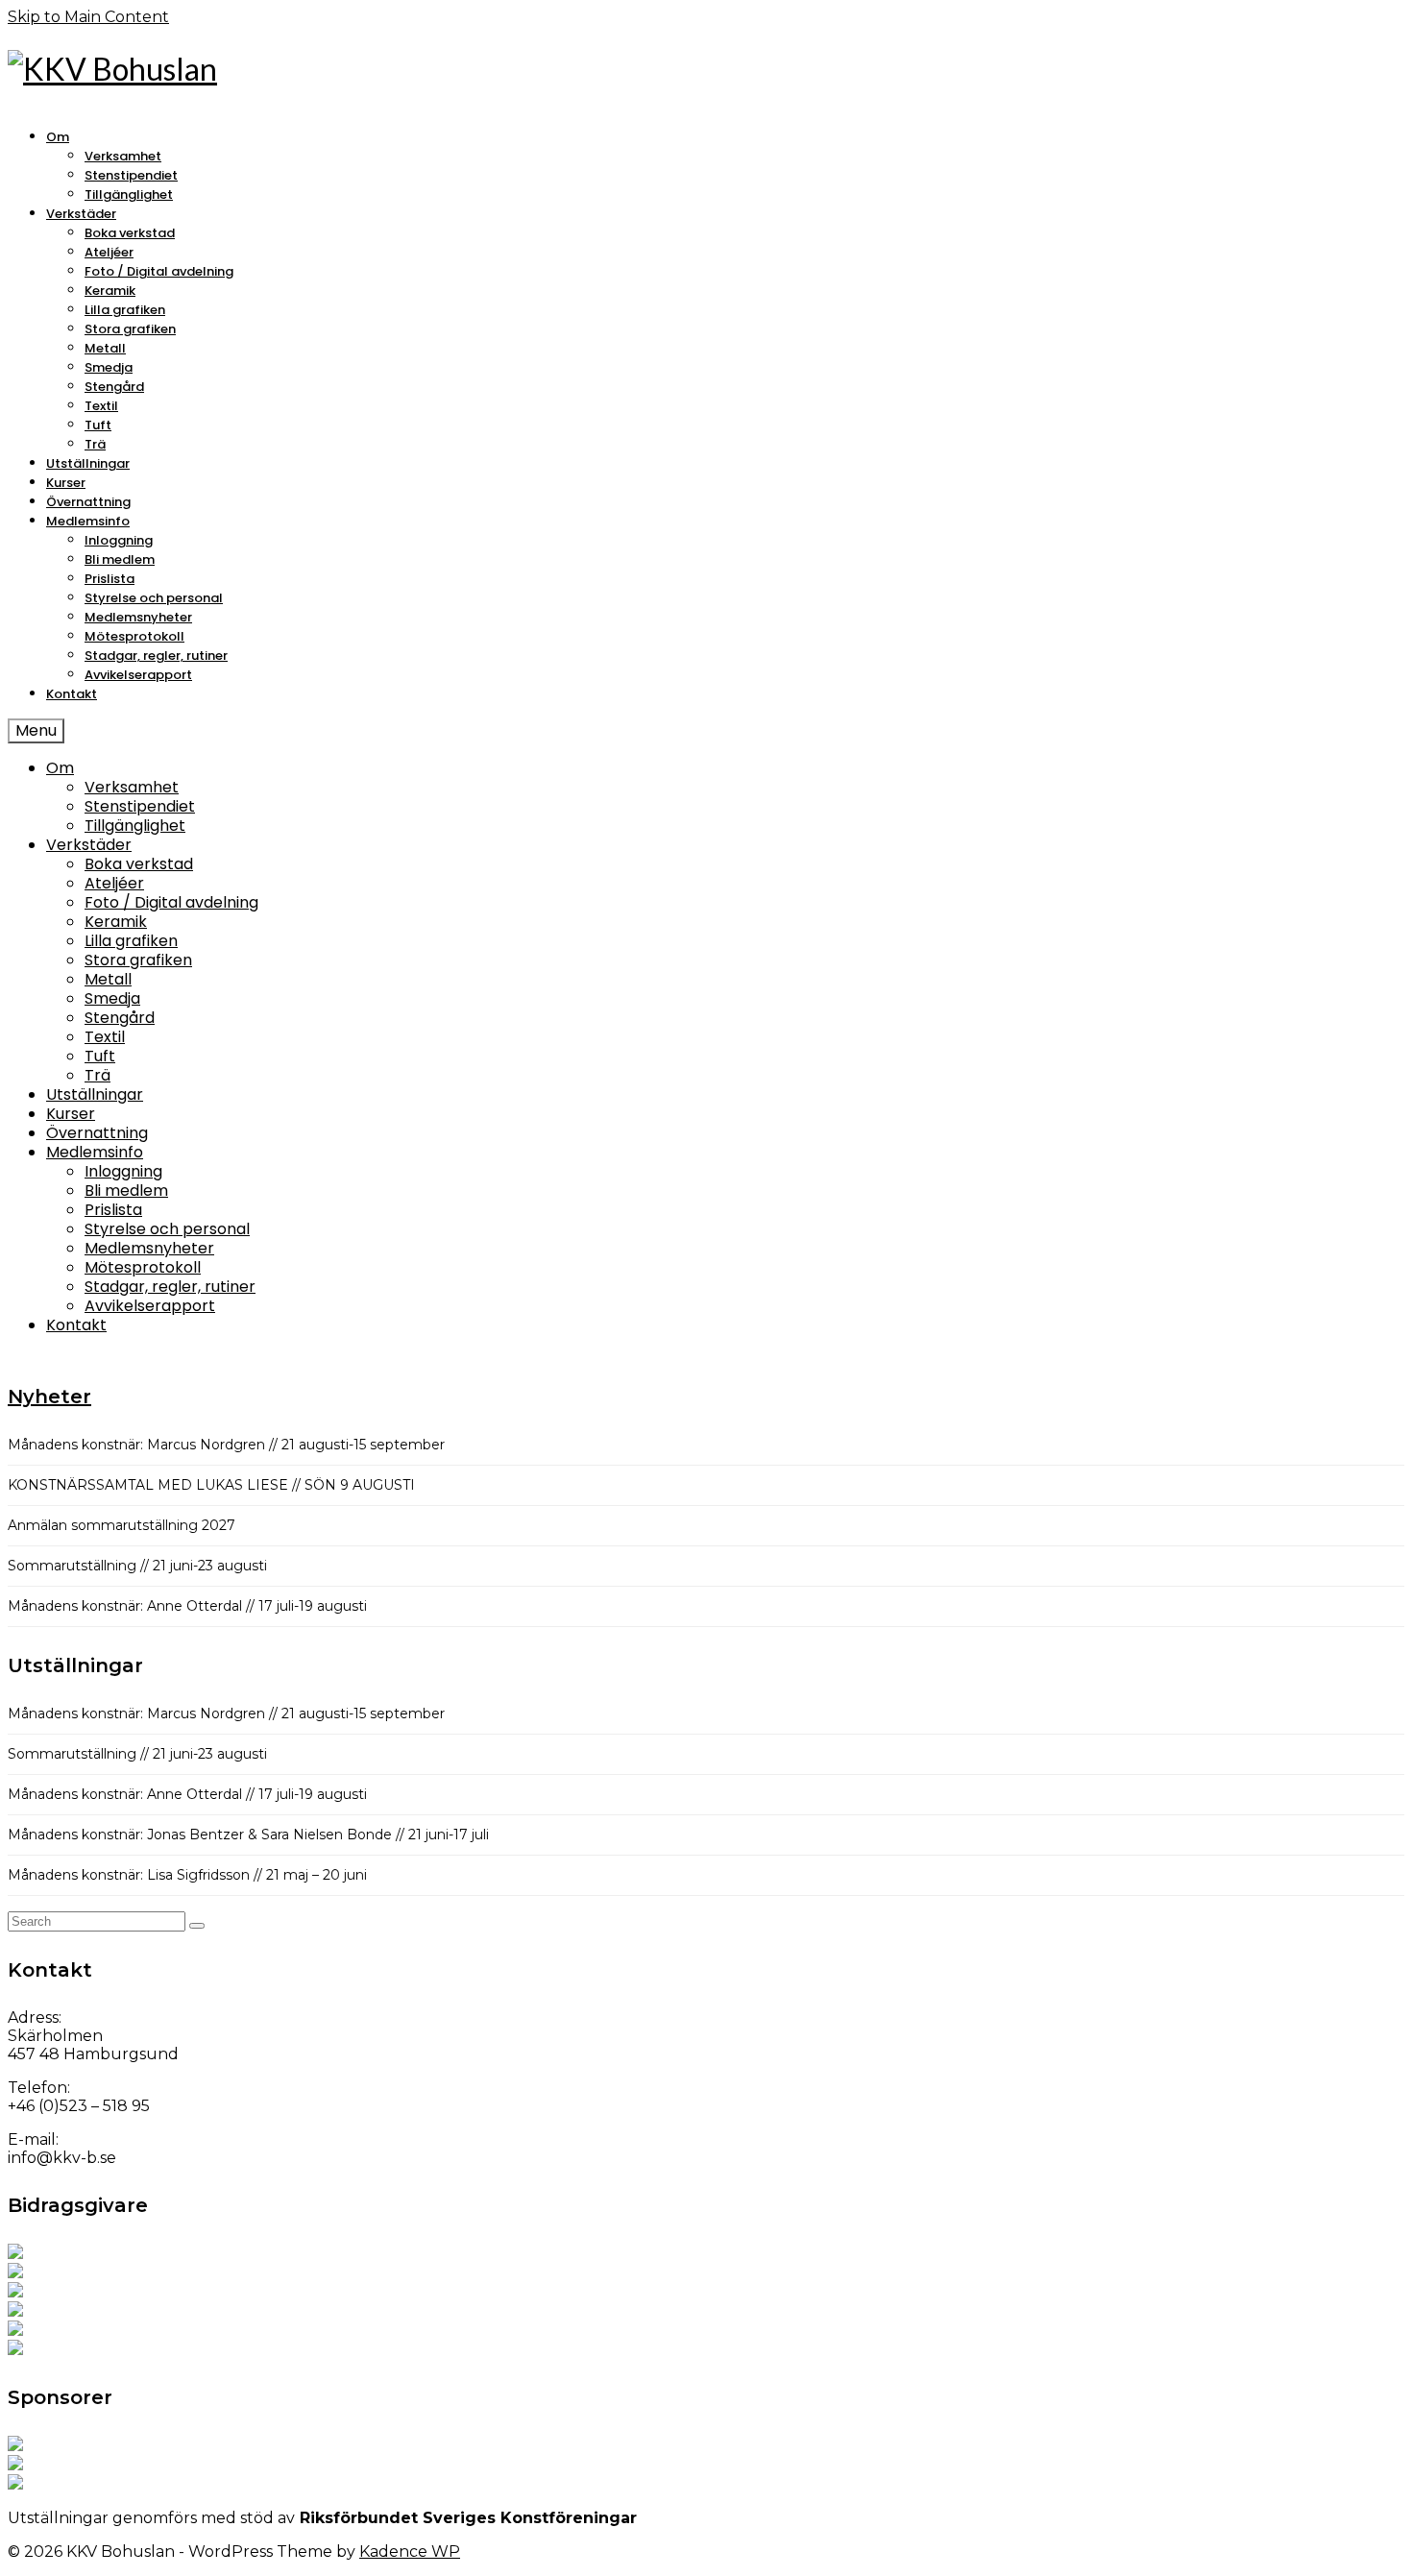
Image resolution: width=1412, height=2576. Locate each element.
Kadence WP (410, 2552)
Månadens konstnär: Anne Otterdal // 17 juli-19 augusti (187, 1606)
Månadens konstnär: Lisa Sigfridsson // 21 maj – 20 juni (187, 1875)
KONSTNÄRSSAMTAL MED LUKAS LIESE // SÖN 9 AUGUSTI (211, 1485)
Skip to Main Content (88, 17)
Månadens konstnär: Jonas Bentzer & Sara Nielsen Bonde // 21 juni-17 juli (248, 1835)
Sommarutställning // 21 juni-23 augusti (137, 1566)
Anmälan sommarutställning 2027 (122, 1525)
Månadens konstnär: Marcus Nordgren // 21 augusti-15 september (226, 1445)
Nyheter (49, 1397)
